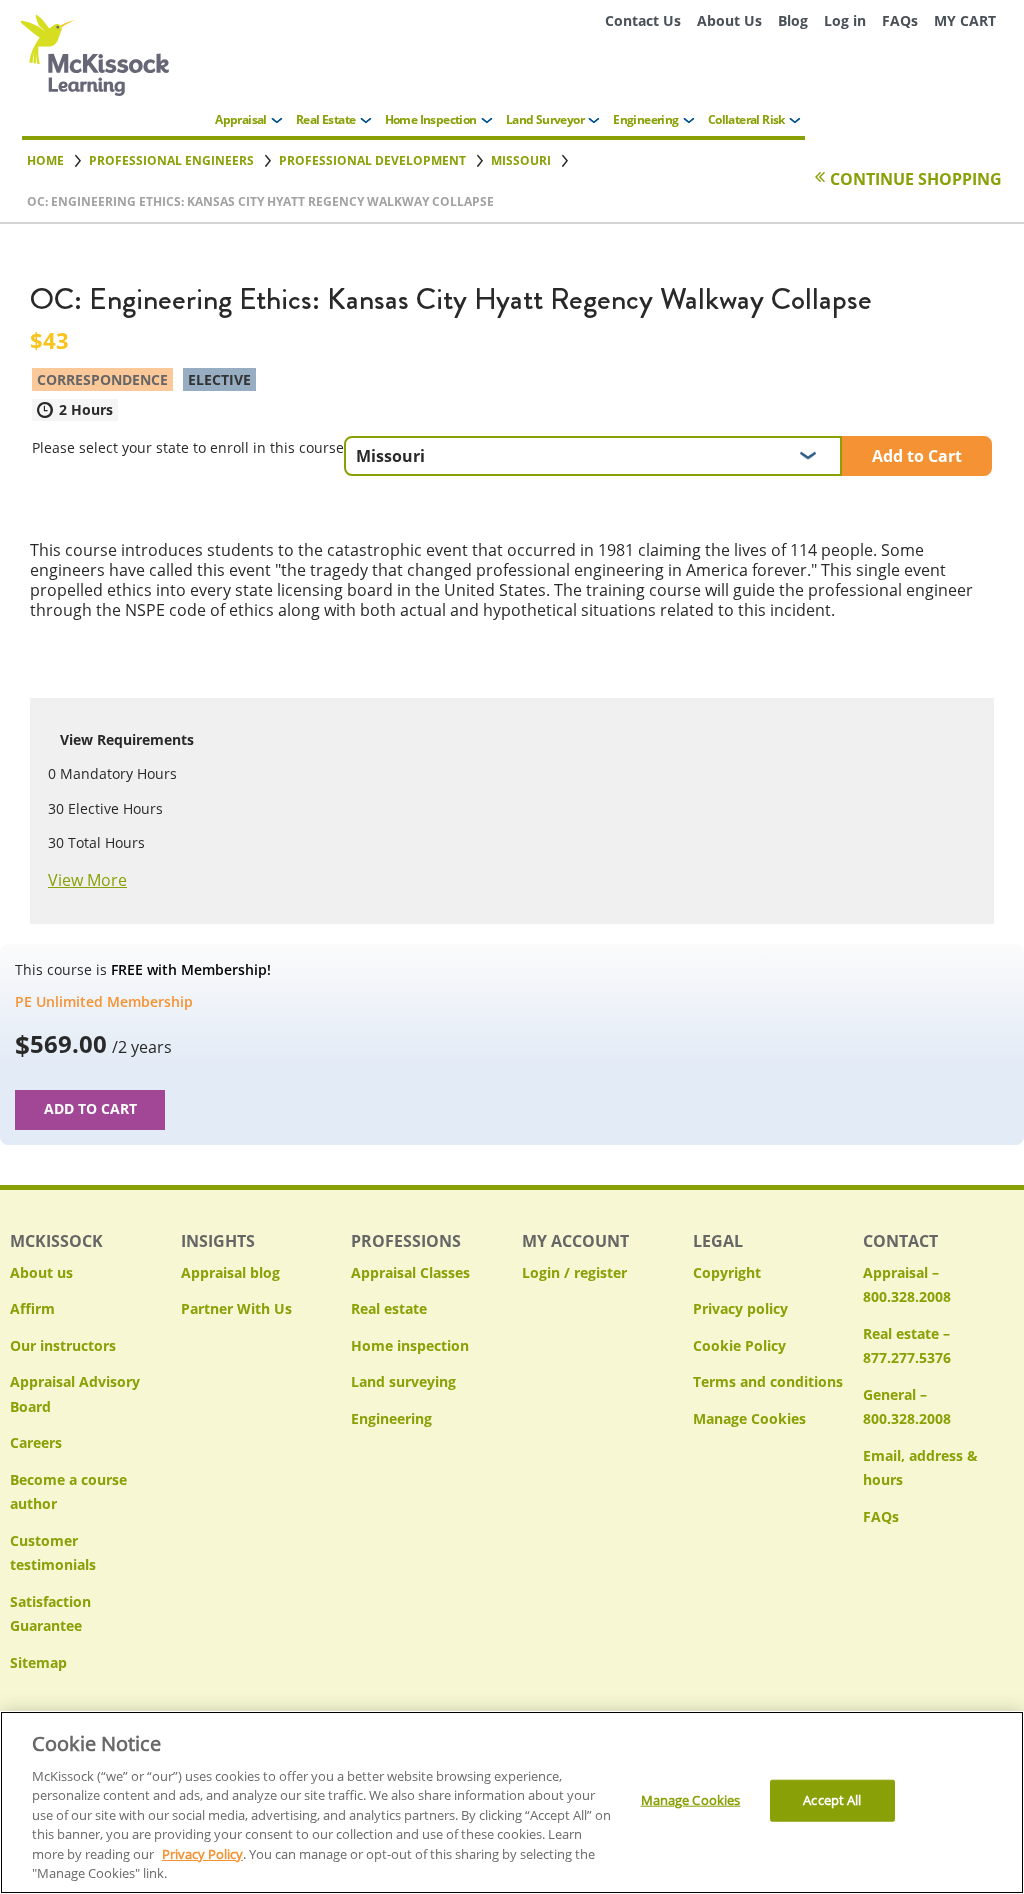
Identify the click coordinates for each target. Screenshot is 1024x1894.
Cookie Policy (739, 1345)
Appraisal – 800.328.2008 (907, 1285)
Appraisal (241, 119)
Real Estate (325, 119)
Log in (845, 20)
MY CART (965, 20)
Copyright (727, 1272)
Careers (36, 1442)
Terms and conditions (768, 1381)
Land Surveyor (545, 119)
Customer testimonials (53, 1553)
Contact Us (643, 20)
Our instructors (63, 1345)
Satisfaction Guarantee (50, 1614)
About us (41, 1272)
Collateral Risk (746, 119)
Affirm (32, 1308)
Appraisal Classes (410, 1272)
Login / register (574, 1272)
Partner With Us (236, 1308)
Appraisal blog (230, 1272)
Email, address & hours (920, 1468)
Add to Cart (917, 456)
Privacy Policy (202, 1854)
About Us (729, 20)
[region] (512, 1802)
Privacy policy (740, 1308)
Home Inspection (431, 119)
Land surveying (403, 1381)
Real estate (389, 1308)
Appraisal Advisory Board (75, 1394)
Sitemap (38, 1662)
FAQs (900, 20)
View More (87, 880)
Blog (793, 20)
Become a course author (68, 1492)
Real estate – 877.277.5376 (907, 1346)
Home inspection (410, 1345)
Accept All (832, 1800)
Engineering (645, 119)
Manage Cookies (749, 1419)
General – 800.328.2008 (907, 1407)
